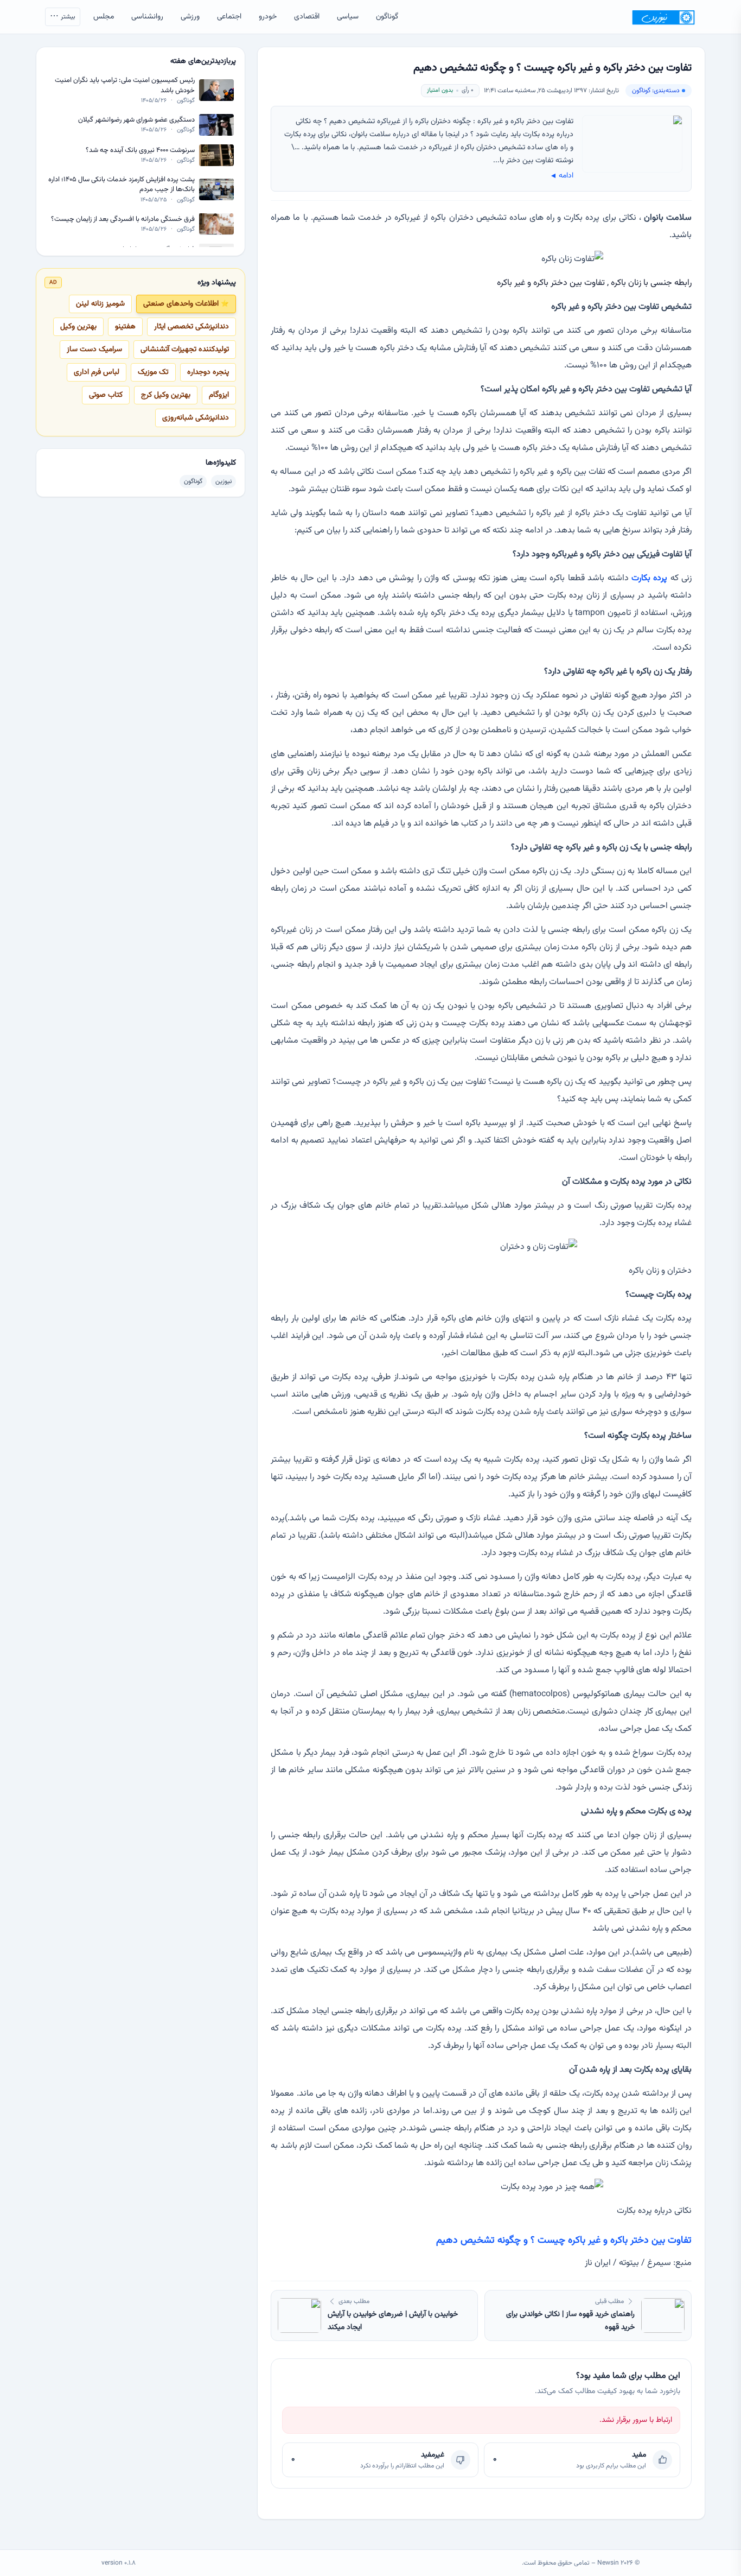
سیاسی (348, 17)
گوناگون (387, 17)
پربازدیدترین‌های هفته (203, 61)
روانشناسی (147, 17)
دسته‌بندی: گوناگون (656, 91)
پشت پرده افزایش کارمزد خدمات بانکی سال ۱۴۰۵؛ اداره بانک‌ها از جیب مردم (122, 185)
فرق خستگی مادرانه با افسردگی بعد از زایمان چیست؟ (123, 219)
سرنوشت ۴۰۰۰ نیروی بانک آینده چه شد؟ (140, 150)
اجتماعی (229, 17)
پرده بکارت (649, 578)
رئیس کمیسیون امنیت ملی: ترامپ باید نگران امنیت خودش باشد (125, 85)
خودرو (268, 17)
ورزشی (190, 17)
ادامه (561, 176)
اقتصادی (307, 17)
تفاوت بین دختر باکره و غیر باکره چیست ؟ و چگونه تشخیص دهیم (564, 2241)
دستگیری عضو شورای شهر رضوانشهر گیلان (136, 120)
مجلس (104, 17)
